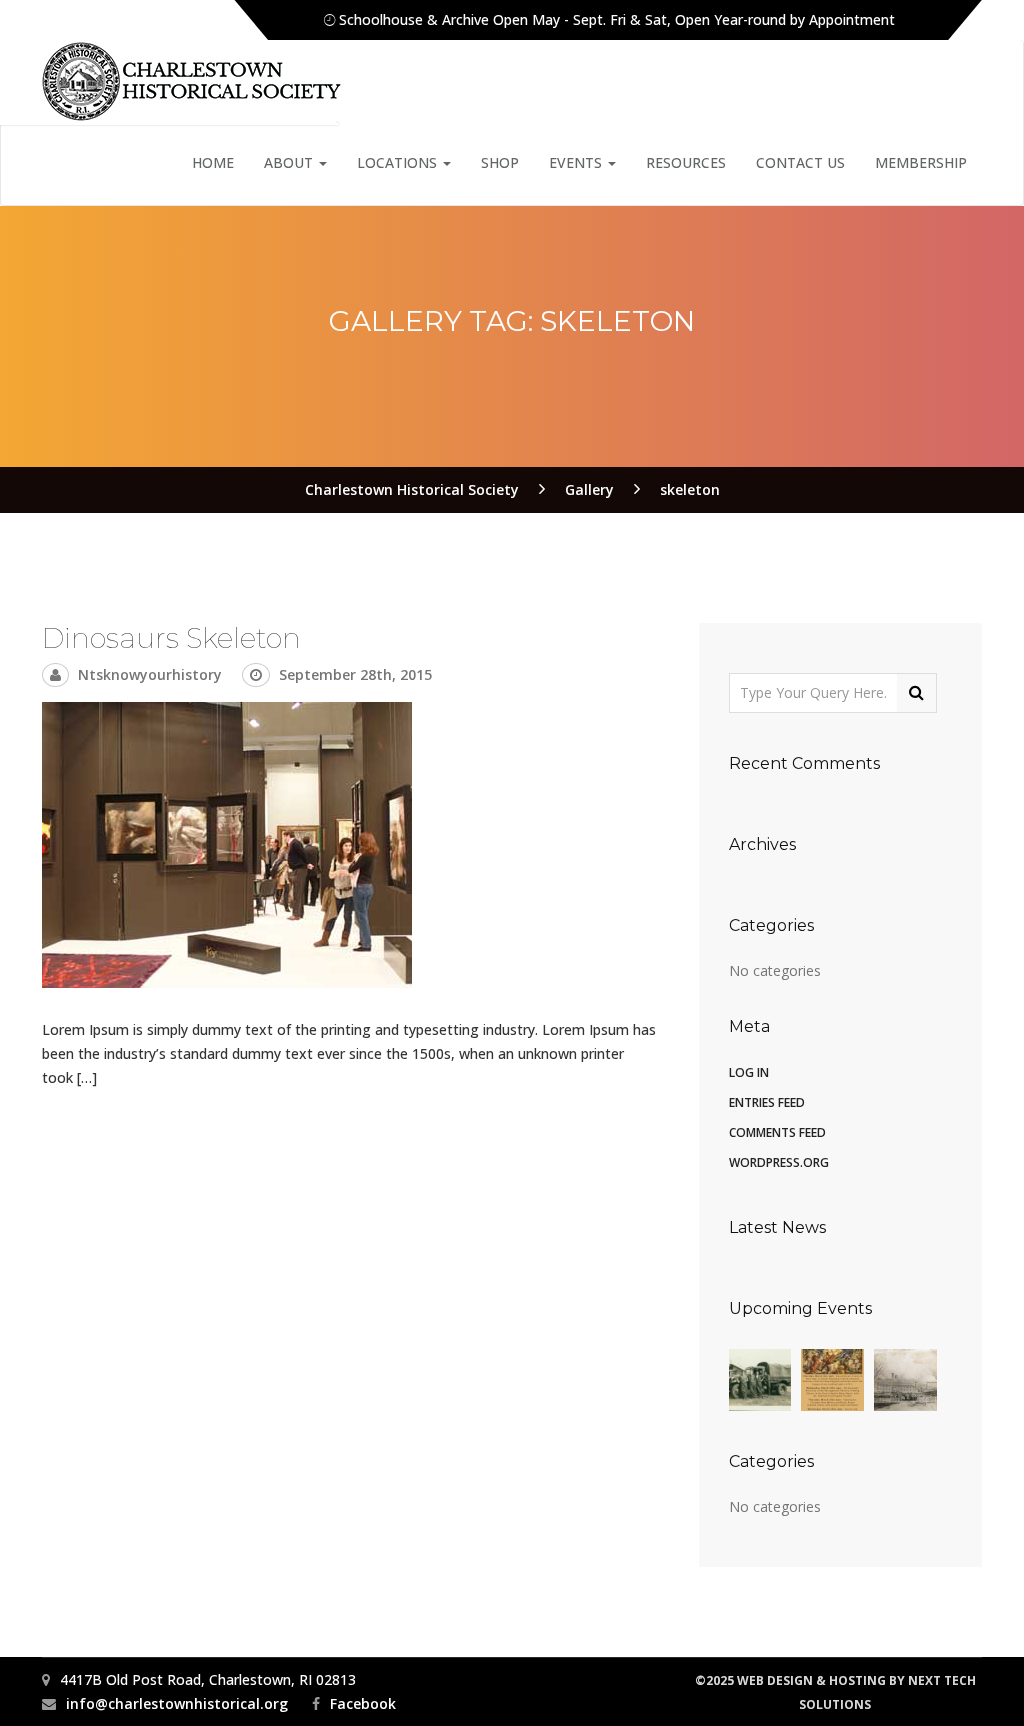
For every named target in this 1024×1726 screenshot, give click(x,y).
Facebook (363, 1703)
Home (213, 162)
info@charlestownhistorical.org (177, 1703)
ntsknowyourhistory (150, 674)
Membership (921, 162)
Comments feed (777, 1132)
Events (577, 162)
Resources (686, 162)
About (290, 162)
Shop (500, 162)
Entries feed (767, 1102)
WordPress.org (779, 1162)
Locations (399, 162)
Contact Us (800, 162)
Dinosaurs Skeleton (171, 638)
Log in (749, 1072)
